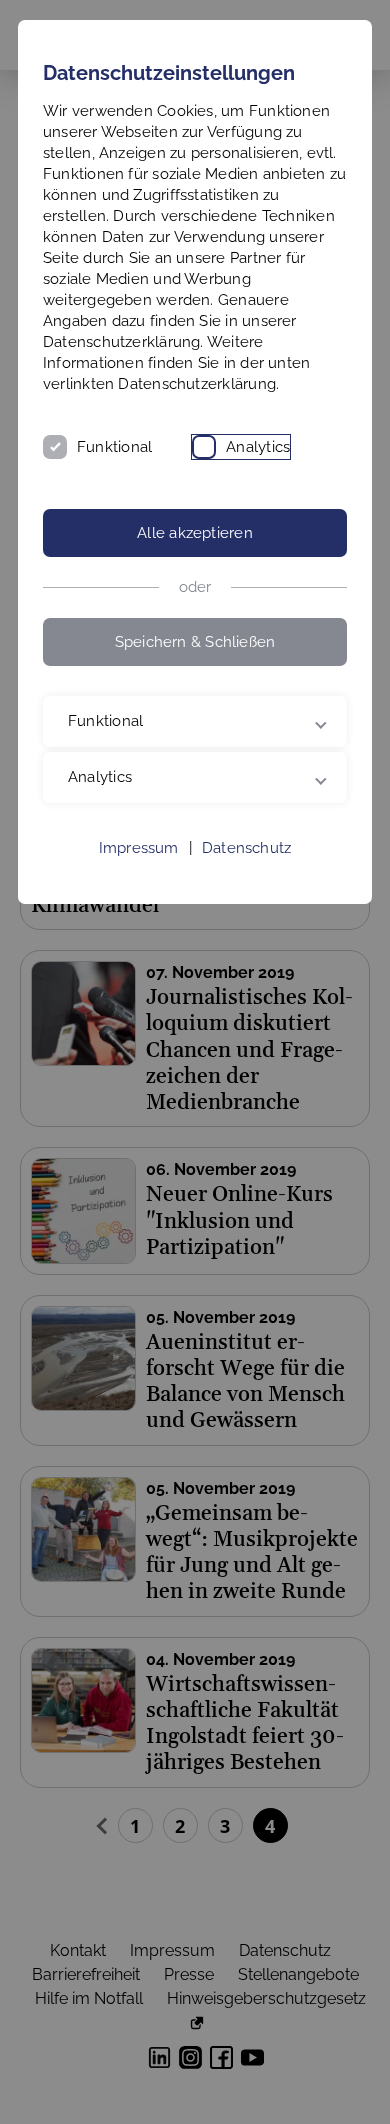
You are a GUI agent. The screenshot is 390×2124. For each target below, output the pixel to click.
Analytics (258, 447)
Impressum (139, 890)
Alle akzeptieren (195, 533)
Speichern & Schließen (195, 642)
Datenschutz (246, 890)
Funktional (114, 447)
